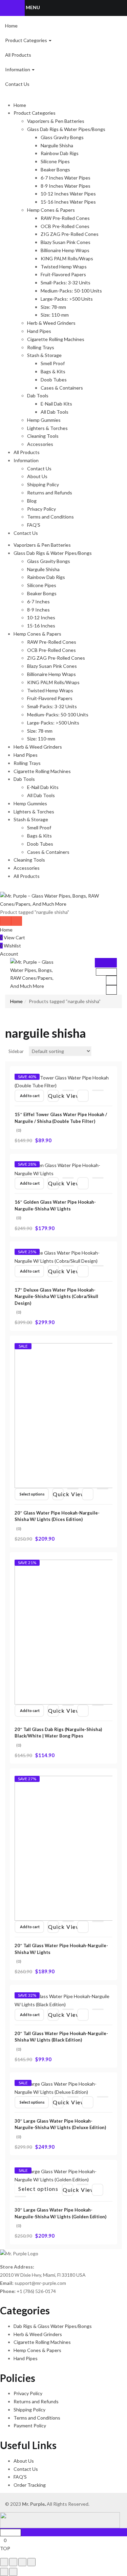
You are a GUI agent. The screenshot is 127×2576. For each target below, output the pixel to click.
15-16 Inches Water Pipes (68, 202)
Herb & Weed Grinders (51, 323)
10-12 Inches (41, 617)
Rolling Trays (41, 347)
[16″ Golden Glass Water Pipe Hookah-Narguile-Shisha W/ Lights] (63, 1169)
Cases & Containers (62, 388)
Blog (32, 501)
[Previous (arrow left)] (4, 2572)
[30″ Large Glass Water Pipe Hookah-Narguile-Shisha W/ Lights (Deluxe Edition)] (63, 2088)
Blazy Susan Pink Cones (66, 242)
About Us (37, 476)
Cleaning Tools (43, 436)
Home (11, 26)
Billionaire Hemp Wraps (65, 250)
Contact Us (17, 84)
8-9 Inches (38, 610)
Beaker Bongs (55, 170)
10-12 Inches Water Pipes (68, 194)
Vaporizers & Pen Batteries (56, 121)
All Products (18, 55)
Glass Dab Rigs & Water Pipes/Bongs (66, 129)
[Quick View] (68, 1090)
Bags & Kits (53, 371)
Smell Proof (53, 363)
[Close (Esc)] (4, 2562)
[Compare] (98, 1090)
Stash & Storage (44, 355)
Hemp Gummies (44, 420)
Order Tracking (30, 2485)
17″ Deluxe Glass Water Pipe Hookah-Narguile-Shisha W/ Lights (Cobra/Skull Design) (56, 1296)
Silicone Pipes (55, 161)
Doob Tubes (54, 380)
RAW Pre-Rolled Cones (65, 218)
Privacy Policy (41, 509)
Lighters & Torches (47, 428)
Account (9, 954)
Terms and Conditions (50, 517)
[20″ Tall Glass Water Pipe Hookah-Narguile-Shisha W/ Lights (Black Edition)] (63, 2000)
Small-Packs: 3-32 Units (66, 283)
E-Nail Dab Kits (56, 404)
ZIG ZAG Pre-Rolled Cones (70, 234)
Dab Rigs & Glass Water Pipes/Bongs (53, 2326)
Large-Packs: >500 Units (67, 299)
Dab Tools (38, 396)
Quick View (54, 1096)
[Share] (13, 2562)
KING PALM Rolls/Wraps (67, 258)
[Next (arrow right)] (13, 2572)
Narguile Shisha (57, 145)
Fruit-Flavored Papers (63, 274)
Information (18, 69)
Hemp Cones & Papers (51, 210)
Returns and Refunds (50, 493)
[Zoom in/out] (31, 2562)
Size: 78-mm (53, 307)
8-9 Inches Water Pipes (66, 186)
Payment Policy (30, 2425)
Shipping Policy (43, 484)
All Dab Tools (55, 412)
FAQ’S (34, 525)
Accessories (40, 444)
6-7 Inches (38, 601)
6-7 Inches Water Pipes (66, 178)
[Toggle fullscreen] (22, 2562)
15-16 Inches (41, 626)
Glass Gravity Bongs (62, 137)
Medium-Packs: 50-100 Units (71, 291)
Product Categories (27, 40)
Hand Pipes (39, 331)
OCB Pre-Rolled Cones (65, 226)
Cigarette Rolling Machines (56, 339)
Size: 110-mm (55, 315)
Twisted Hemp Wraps (64, 267)
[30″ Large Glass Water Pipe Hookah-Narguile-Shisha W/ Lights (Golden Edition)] (63, 2175)
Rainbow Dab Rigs (60, 153)
